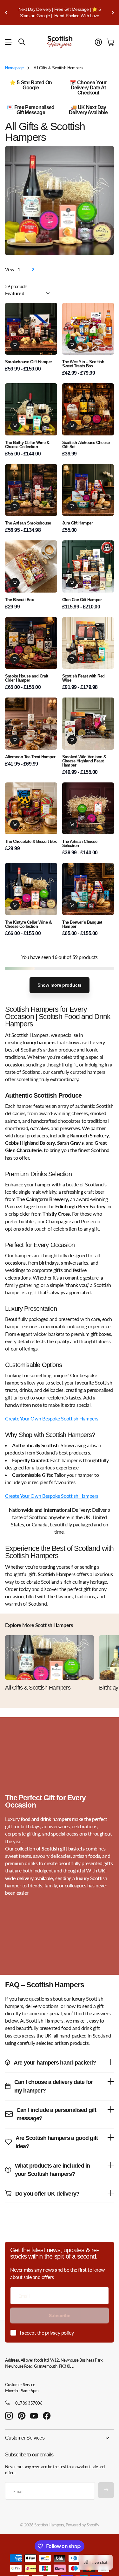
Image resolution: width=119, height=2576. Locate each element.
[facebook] (47, 2416)
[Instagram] (9, 2416)
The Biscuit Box (19, 600)
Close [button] (60, 2438)
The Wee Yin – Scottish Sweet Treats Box (83, 364)
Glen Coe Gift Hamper (82, 600)
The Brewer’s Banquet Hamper (82, 924)
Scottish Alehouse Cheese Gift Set (86, 445)
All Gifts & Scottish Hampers (38, 1688)
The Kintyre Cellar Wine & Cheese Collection (28, 924)
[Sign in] (98, 42)
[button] (6, 13)
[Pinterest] (22, 2416)
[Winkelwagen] (110, 42)
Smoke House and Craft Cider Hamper (26, 678)
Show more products (60, 985)
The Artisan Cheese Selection (80, 844)
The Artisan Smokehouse (28, 523)
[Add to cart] (15, 345)
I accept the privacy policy (47, 2333)
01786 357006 (29, 2403)
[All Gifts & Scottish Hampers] (50, 1657)
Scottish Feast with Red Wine (83, 678)
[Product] (88, 808)
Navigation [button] (9, 42)
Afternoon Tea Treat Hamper (30, 757)
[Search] (22, 42)
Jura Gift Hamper (78, 523)
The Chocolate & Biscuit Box (31, 841)
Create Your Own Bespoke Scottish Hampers (52, 1418)
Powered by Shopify (82, 2525)
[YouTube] (34, 2416)
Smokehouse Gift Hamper (29, 362)
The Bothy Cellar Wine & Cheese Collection (27, 445)
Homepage (14, 68)
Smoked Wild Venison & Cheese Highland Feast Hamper (84, 761)
